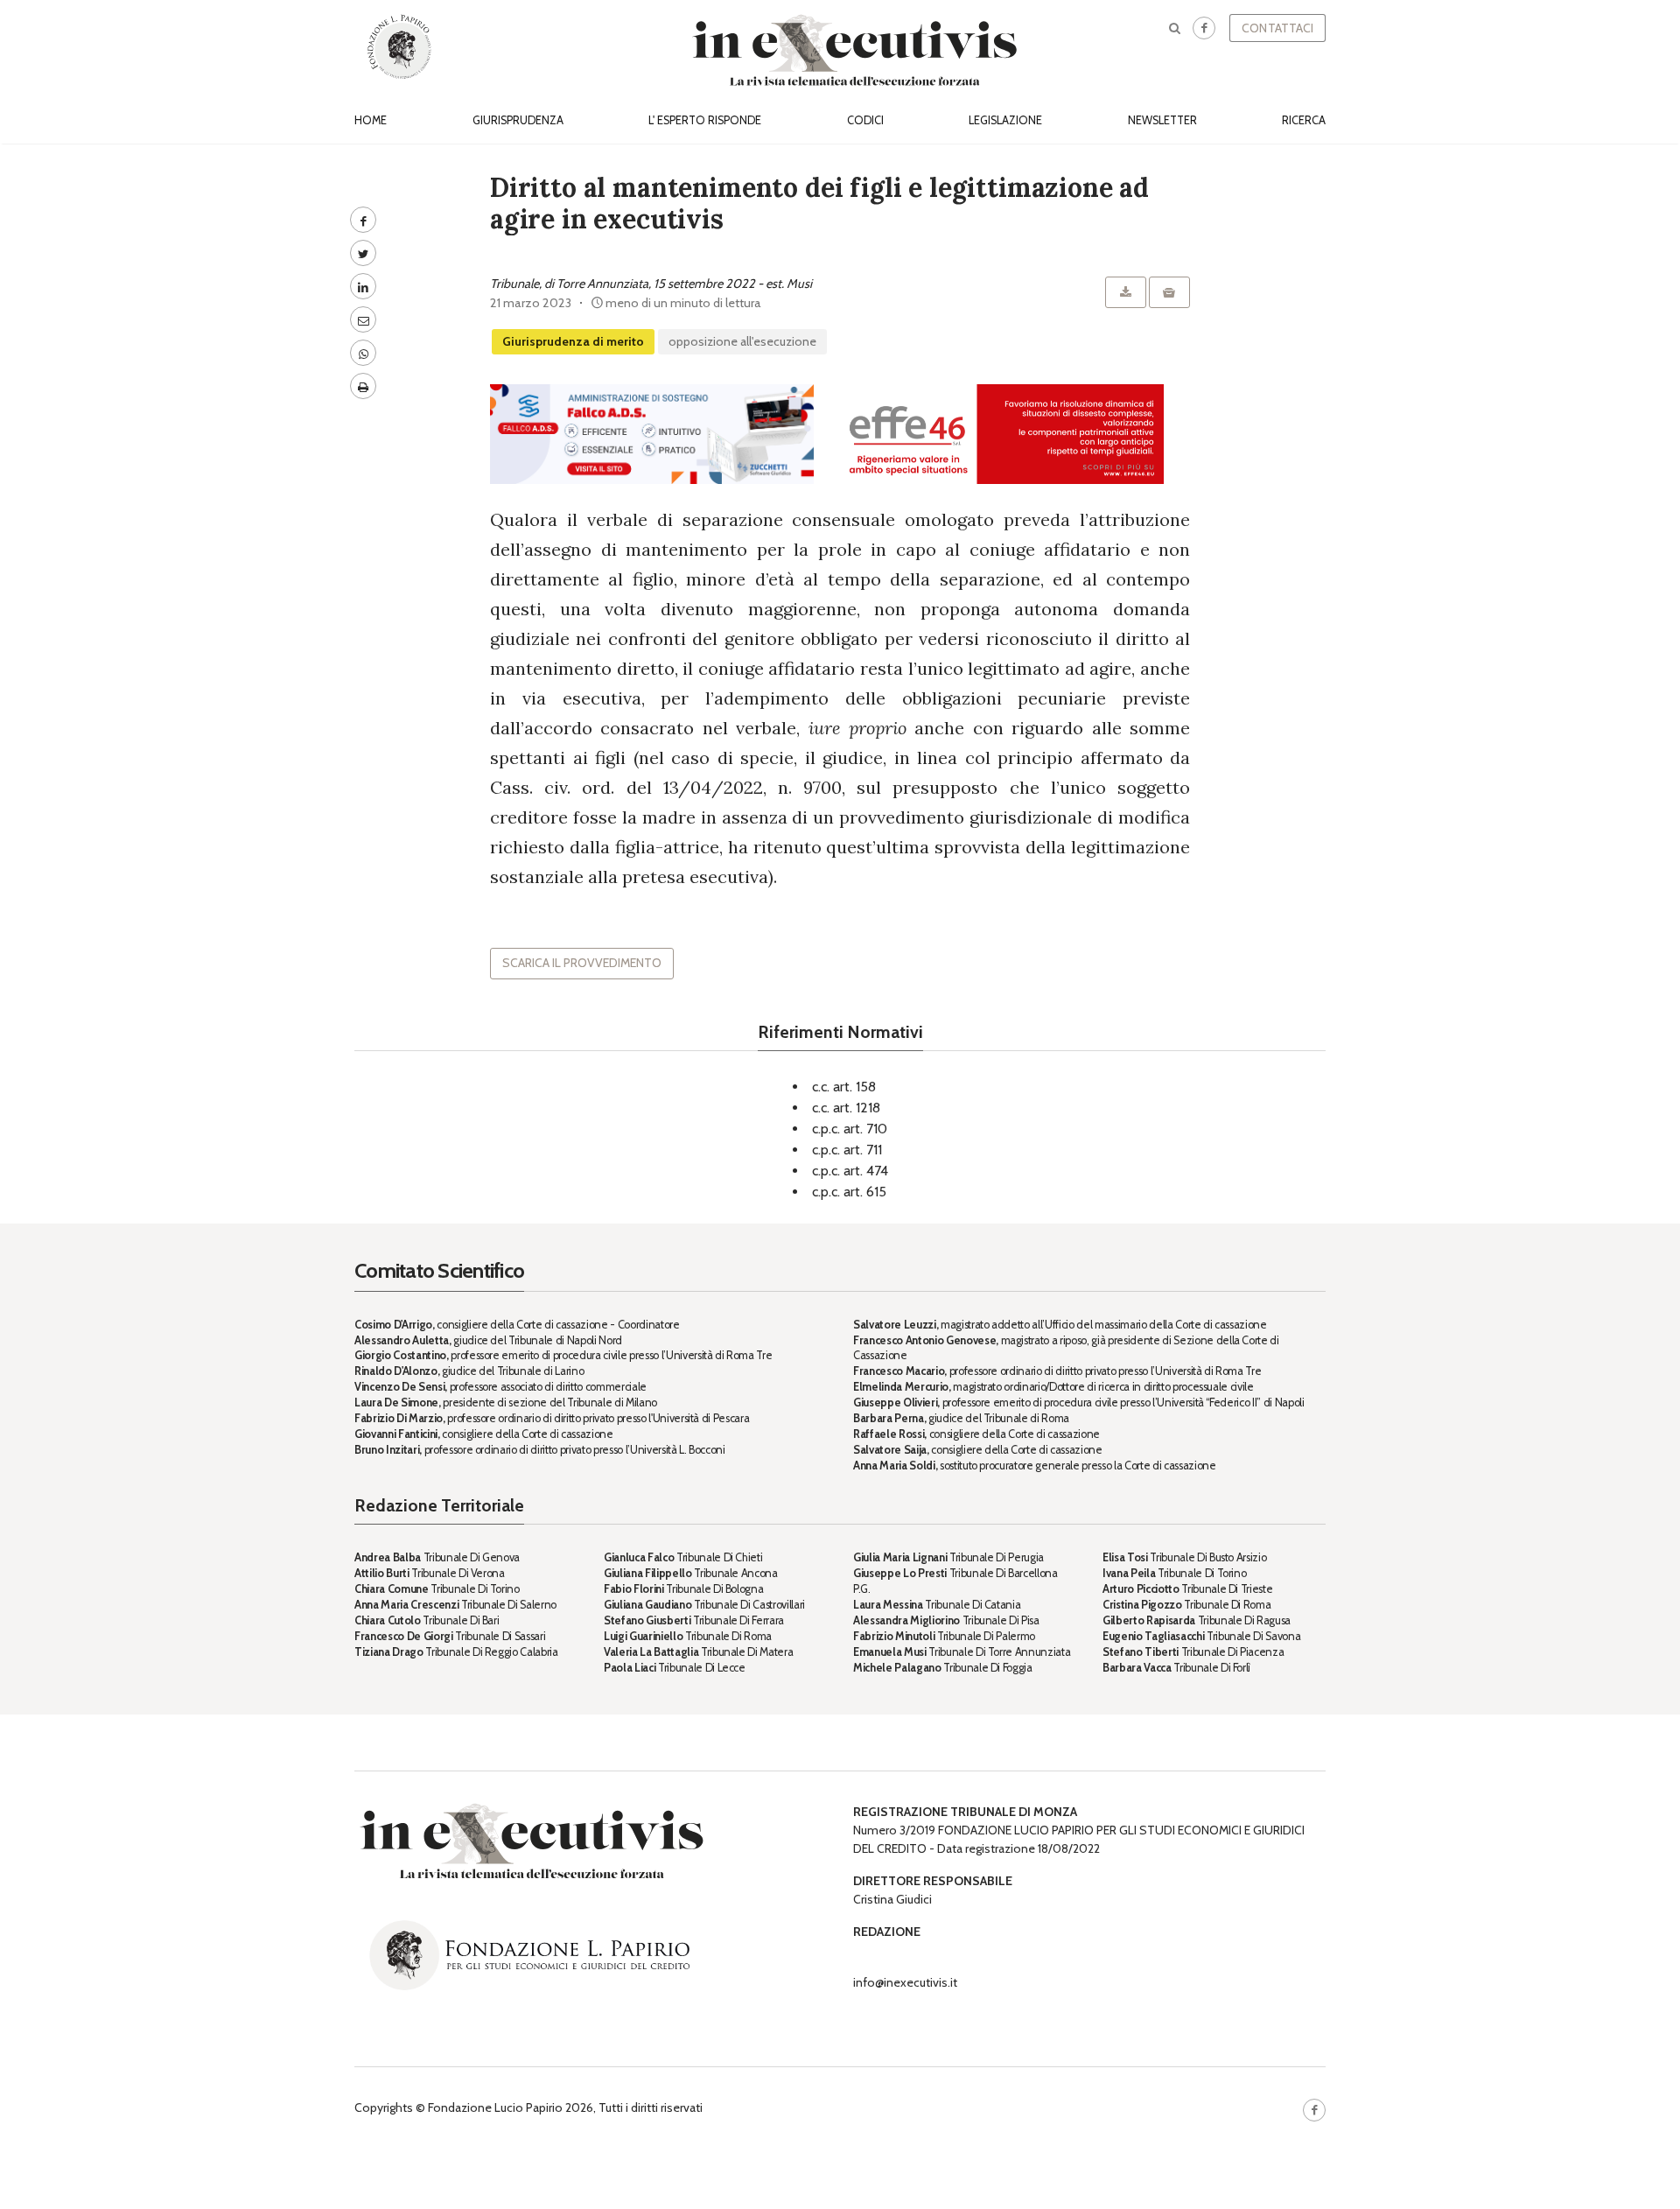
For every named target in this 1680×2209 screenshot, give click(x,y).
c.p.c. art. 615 (849, 1192)
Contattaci (1277, 28)
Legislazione (1005, 120)
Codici (865, 120)
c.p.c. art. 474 (850, 1171)
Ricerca (1304, 120)
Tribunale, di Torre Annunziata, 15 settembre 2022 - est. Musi (651, 284)
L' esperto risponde (705, 120)
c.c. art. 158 (844, 1087)
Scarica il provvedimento (582, 963)
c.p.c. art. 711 (847, 1150)
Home (371, 120)
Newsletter (1162, 120)
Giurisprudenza (518, 120)
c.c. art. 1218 (846, 1108)
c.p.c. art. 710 (850, 1129)
